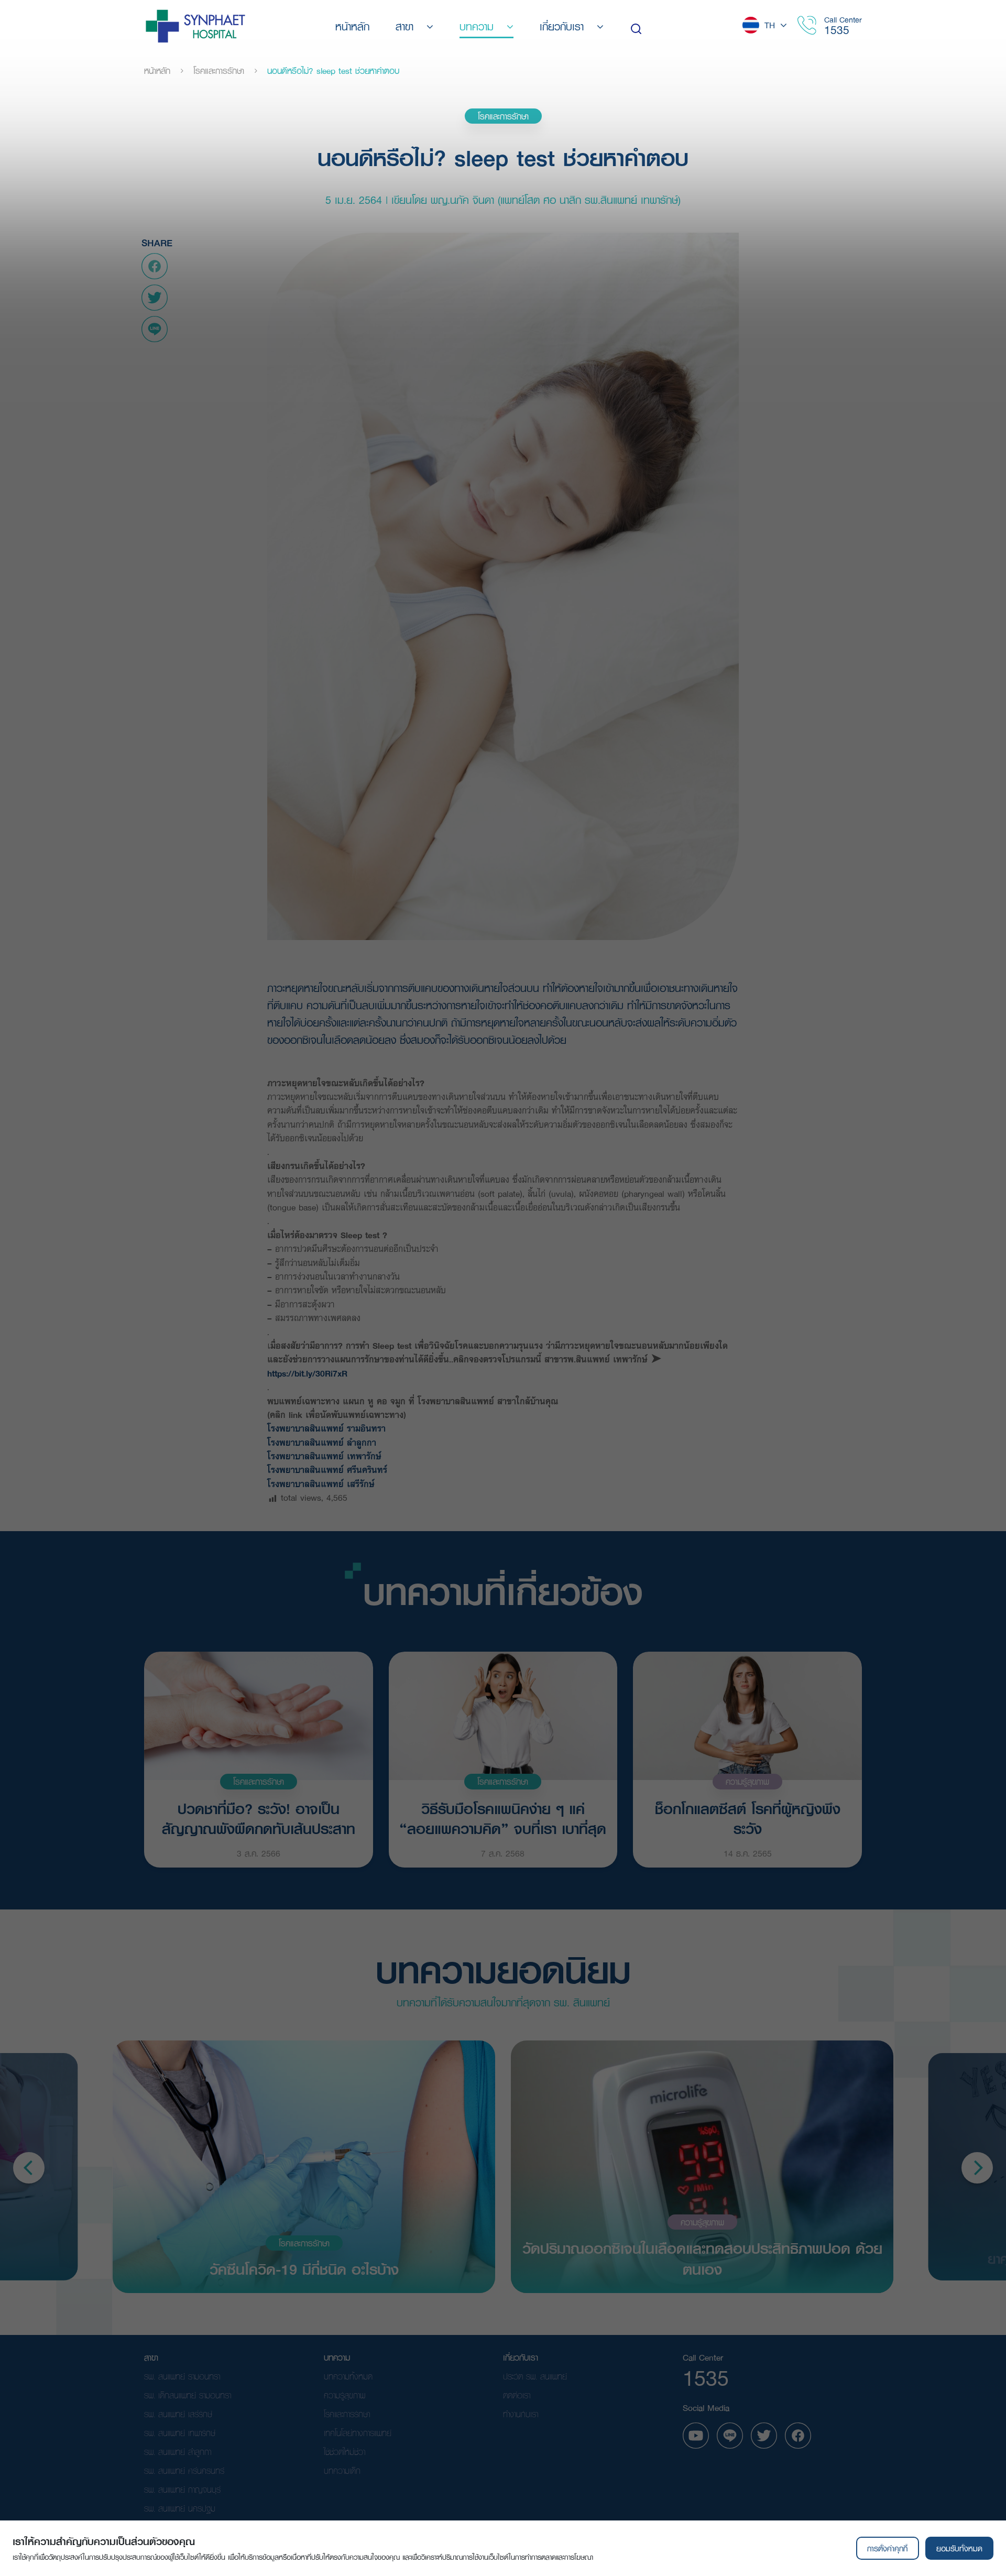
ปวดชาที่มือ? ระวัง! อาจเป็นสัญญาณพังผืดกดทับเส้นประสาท (259, 1818)
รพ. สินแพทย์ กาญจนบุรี (182, 2489)
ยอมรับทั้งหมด (959, 2548)
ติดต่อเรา (517, 2395)
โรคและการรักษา (219, 71)
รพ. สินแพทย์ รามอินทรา (182, 2376)
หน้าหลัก (157, 71)
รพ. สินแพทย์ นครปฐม (180, 2508)
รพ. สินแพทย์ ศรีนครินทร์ (184, 2470)
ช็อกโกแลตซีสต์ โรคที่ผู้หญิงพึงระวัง (748, 1818)
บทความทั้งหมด (348, 2376)
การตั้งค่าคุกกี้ (887, 2548)
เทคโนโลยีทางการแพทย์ (358, 2433)
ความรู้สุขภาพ (747, 1781)
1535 (837, 30)
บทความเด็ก (342, 2470)
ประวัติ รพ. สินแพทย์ (535, 2376)
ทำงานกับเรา (521, 2414)
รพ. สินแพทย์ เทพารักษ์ (180, 2433)
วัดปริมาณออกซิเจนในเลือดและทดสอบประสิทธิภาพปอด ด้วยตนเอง (702, 2258)
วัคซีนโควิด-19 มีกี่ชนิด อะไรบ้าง (304, 2268)
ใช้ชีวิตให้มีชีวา (345, 2452)
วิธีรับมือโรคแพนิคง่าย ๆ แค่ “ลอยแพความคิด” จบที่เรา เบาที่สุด (503, 1818)
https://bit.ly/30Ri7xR (307, 1373)
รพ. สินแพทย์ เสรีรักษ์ (178, 2414)
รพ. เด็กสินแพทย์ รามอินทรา (188, 2395)
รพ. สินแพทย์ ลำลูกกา (178, 2452)
